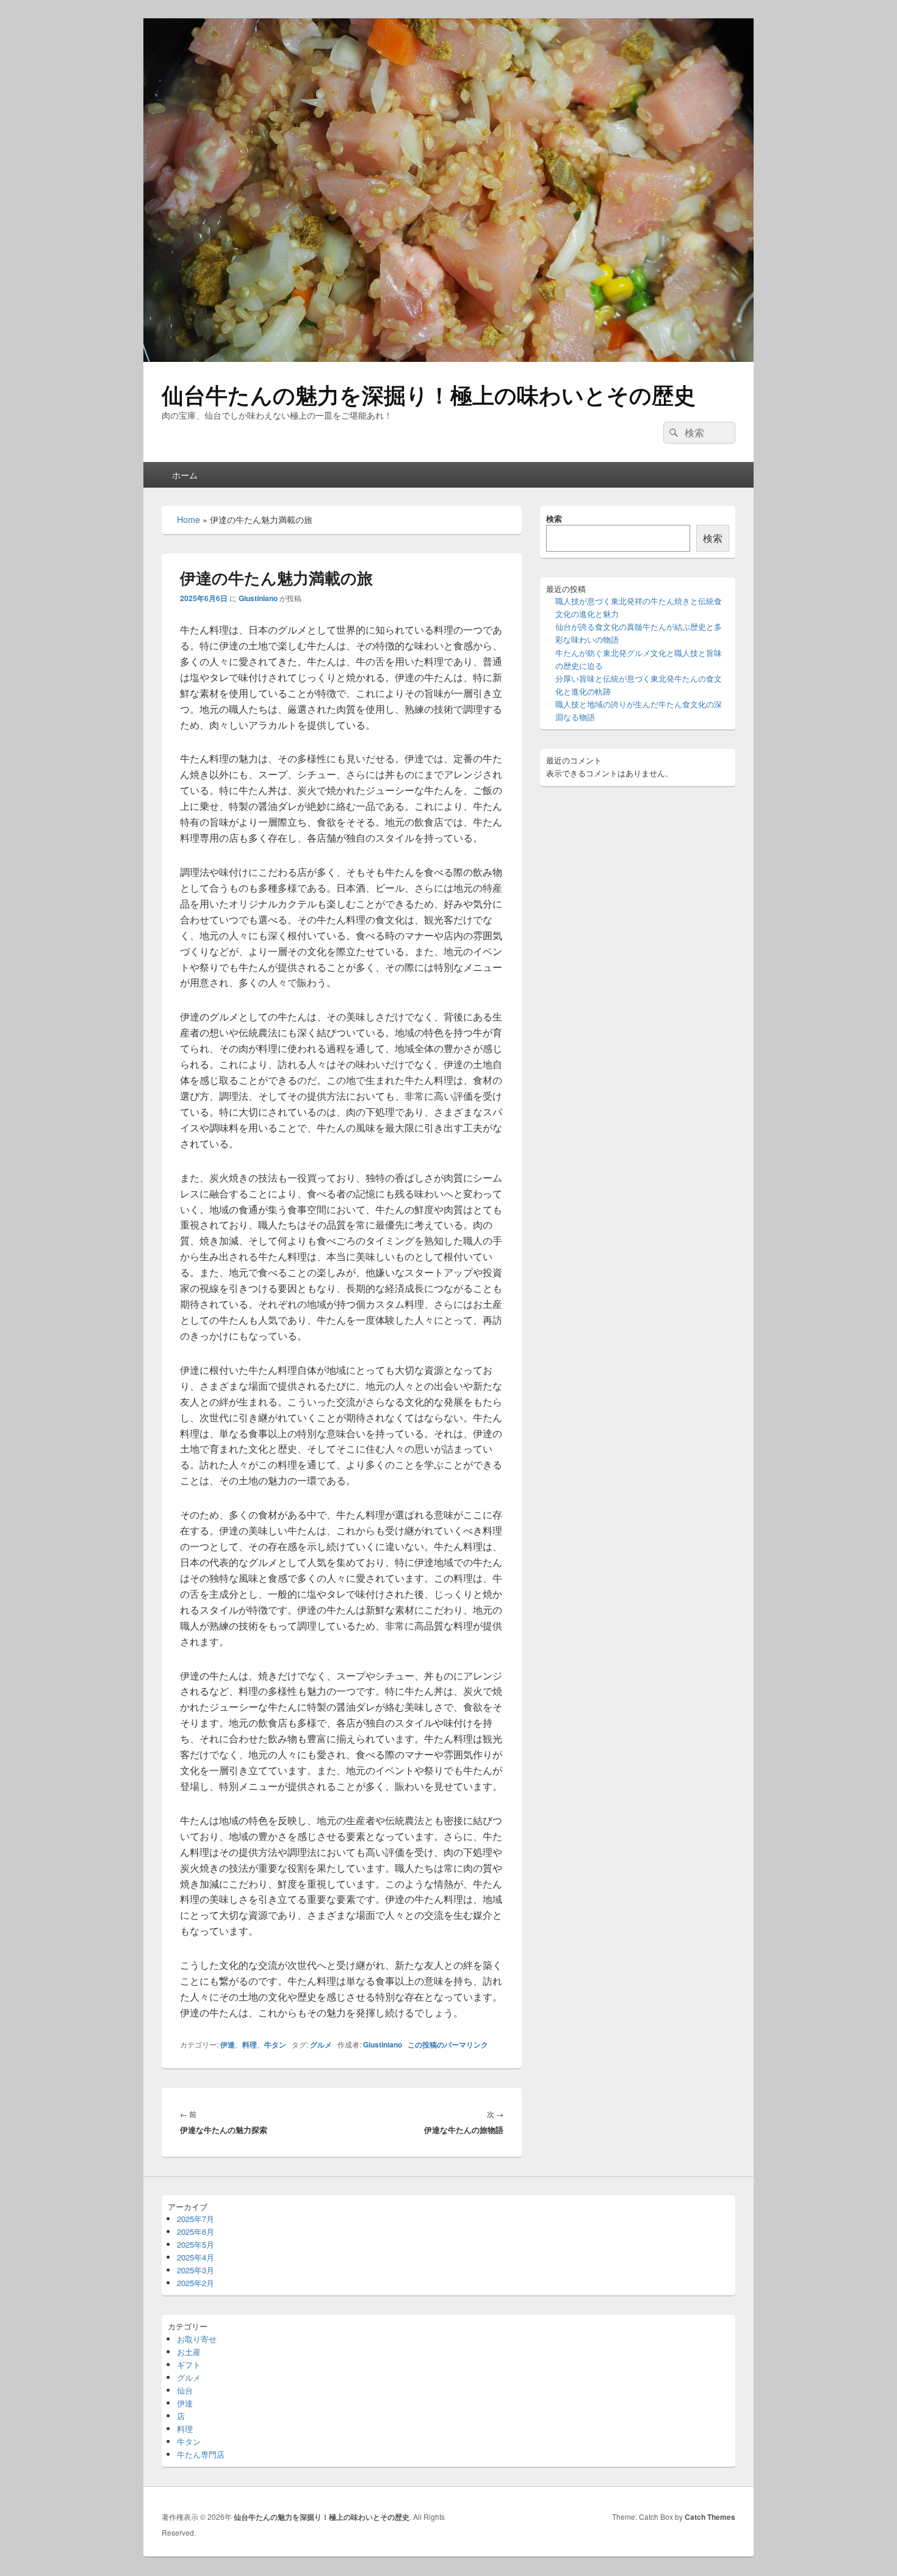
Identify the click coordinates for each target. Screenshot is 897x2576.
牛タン (275, 2044)
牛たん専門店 (201, 2454)
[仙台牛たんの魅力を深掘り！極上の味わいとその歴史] (448, 358)
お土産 (189, 2352)
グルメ (321, 2044)
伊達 (228, 2044)
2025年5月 (196, 2244)
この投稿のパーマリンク (448, 2044)
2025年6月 (196, 2231)
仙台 (185, 2390)
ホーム (185, 475)
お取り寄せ (197, 2339)
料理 (250, 2044)
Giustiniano (258, 598)
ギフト (189, 2365)
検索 (554, 518)
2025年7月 (196, 2219)
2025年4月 (196, 2257)
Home (189, 519)
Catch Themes (710, 2517)
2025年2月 (196, 2283)
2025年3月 (196, 2270)
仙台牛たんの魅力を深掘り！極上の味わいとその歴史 (429, 394)
